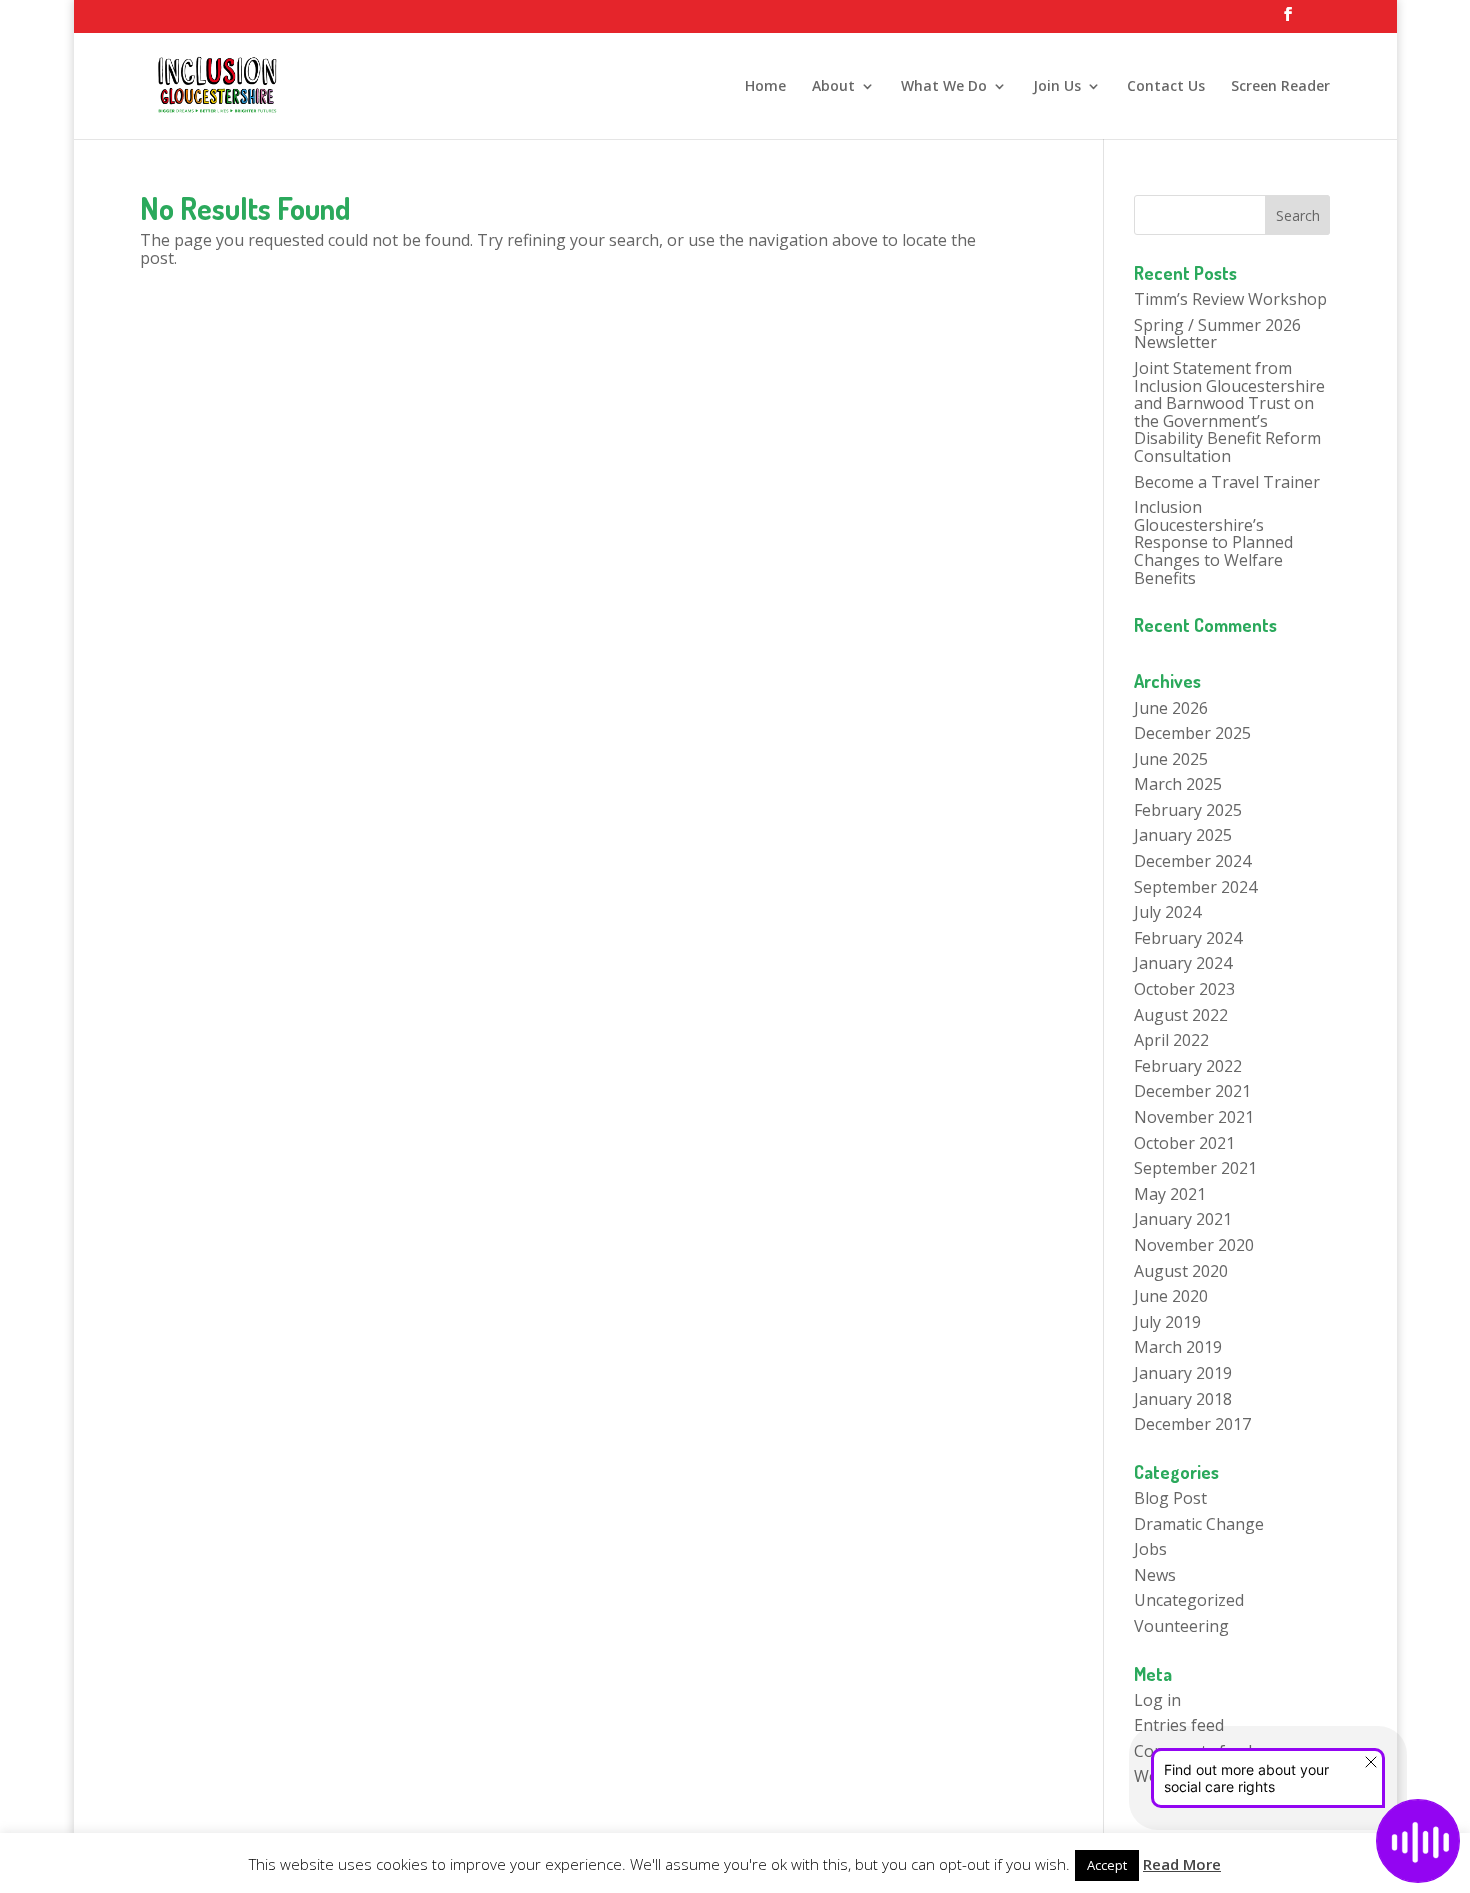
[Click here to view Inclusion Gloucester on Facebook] (1288, 20)
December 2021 (1192, 1091)
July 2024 (1167, 912)
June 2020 (1171, 1296)
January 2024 (1183, 963)
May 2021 (1170, 1194)
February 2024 (1188, 938)
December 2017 (1192, 1424)
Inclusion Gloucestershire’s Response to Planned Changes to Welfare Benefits (1213, 542)
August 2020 (1181, 1271)
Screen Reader (1280, 87)
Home (765, 87)
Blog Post (1170, 1498)
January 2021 (1183, 1219)
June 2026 (1171, 708)
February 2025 (1188, 810)
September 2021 (1195, 1168)
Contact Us (1166, 87)
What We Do (944, 87)
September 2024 (1195, 887)
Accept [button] (1107, 1865)
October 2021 (1184, 1143)
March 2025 (1178, 784)
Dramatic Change (1199, 1524)
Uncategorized (1189, 1600)
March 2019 (1178, 1347)
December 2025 (1192, 733)
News (1155, 1575)
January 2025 (1183, 835)
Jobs (1150, 1549)
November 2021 (1194, 1117)
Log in (1157, 1700)
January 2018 (1183, 1399)
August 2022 (1181, 1015)
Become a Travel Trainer (1227, 482)
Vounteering (1181, 1626)
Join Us (1057, 87)
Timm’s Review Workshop (1230, 299)
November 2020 (1194, 1245)
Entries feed (1179, 1725)
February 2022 (1188, 1066)
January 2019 (1183, 1373)
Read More (1182, 1864)
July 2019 (1167, 1322)
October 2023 (1184, 989)
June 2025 (1171, 759)
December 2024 (1192, 861)
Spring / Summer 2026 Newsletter (1217, 334)
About (833, 87)
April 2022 (1171, 1040)
